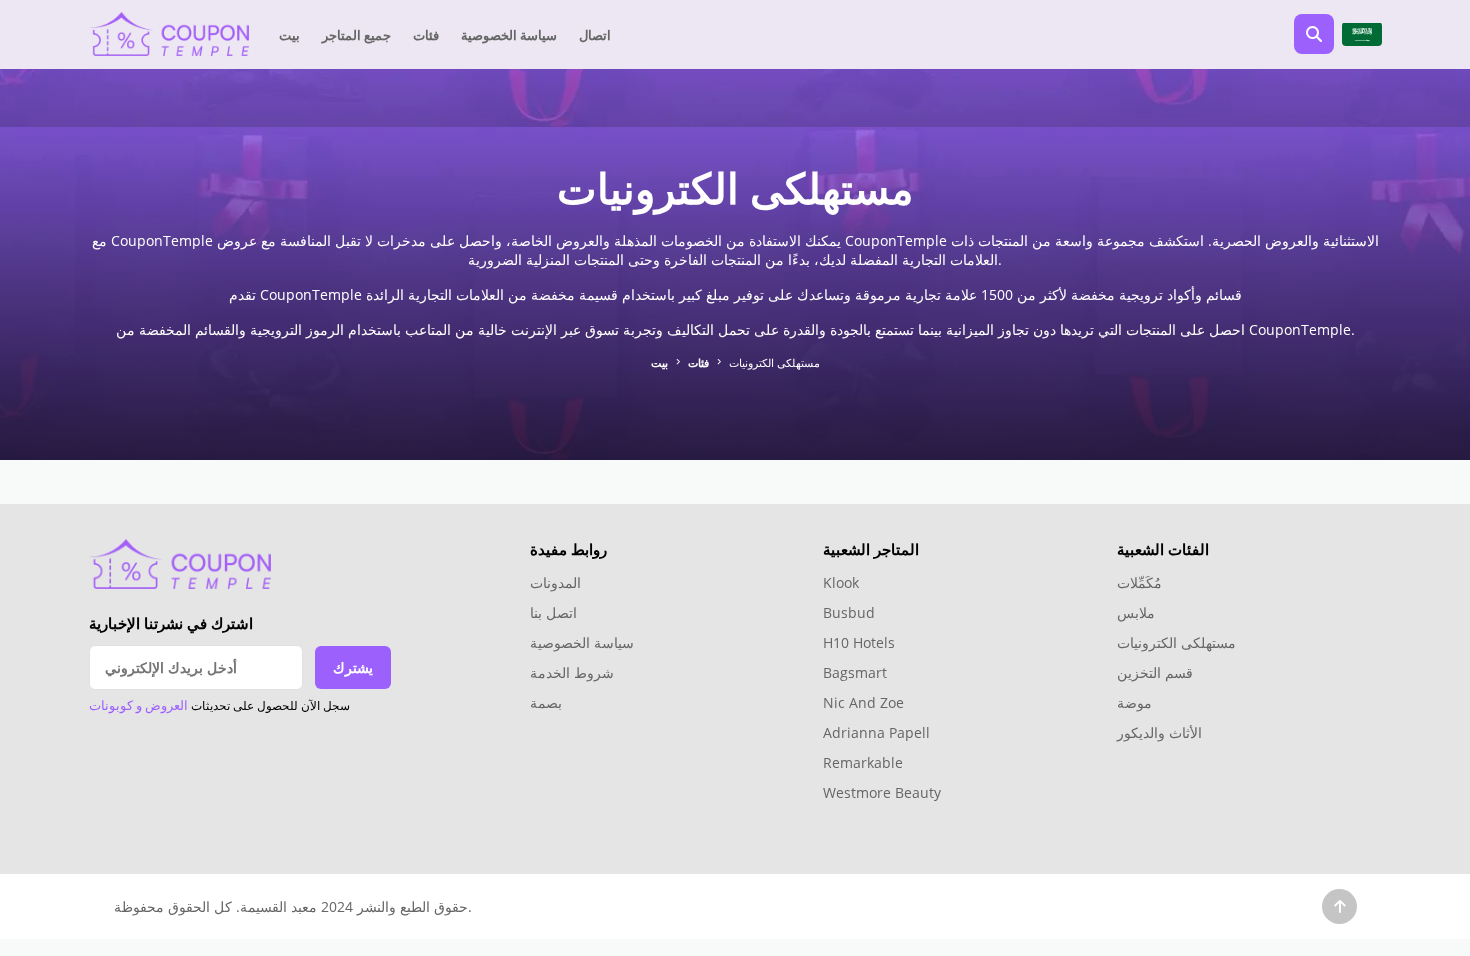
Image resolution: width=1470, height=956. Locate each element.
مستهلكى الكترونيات (1176, 642)
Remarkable (863, 762)
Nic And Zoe (863, 702)
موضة (1134, 702)
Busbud (849, 612)
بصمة (546, 702)
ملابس (1136, 612)
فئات (426, 35)
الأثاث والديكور (1159, 732)
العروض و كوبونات (138, 705)
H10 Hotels (861, 642)
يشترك (353, 667)
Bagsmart (855, 672)
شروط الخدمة (572, 672)
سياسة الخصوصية (509, 35)
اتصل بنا (553, 612)
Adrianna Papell (876, 732)
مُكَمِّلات (1139, 582)
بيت (289, 35)
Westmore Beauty (882, 792)
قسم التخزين (1155, 672)
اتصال (595, 35)
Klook (841, 582)
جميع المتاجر (356, 35)
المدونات (555, 582)
